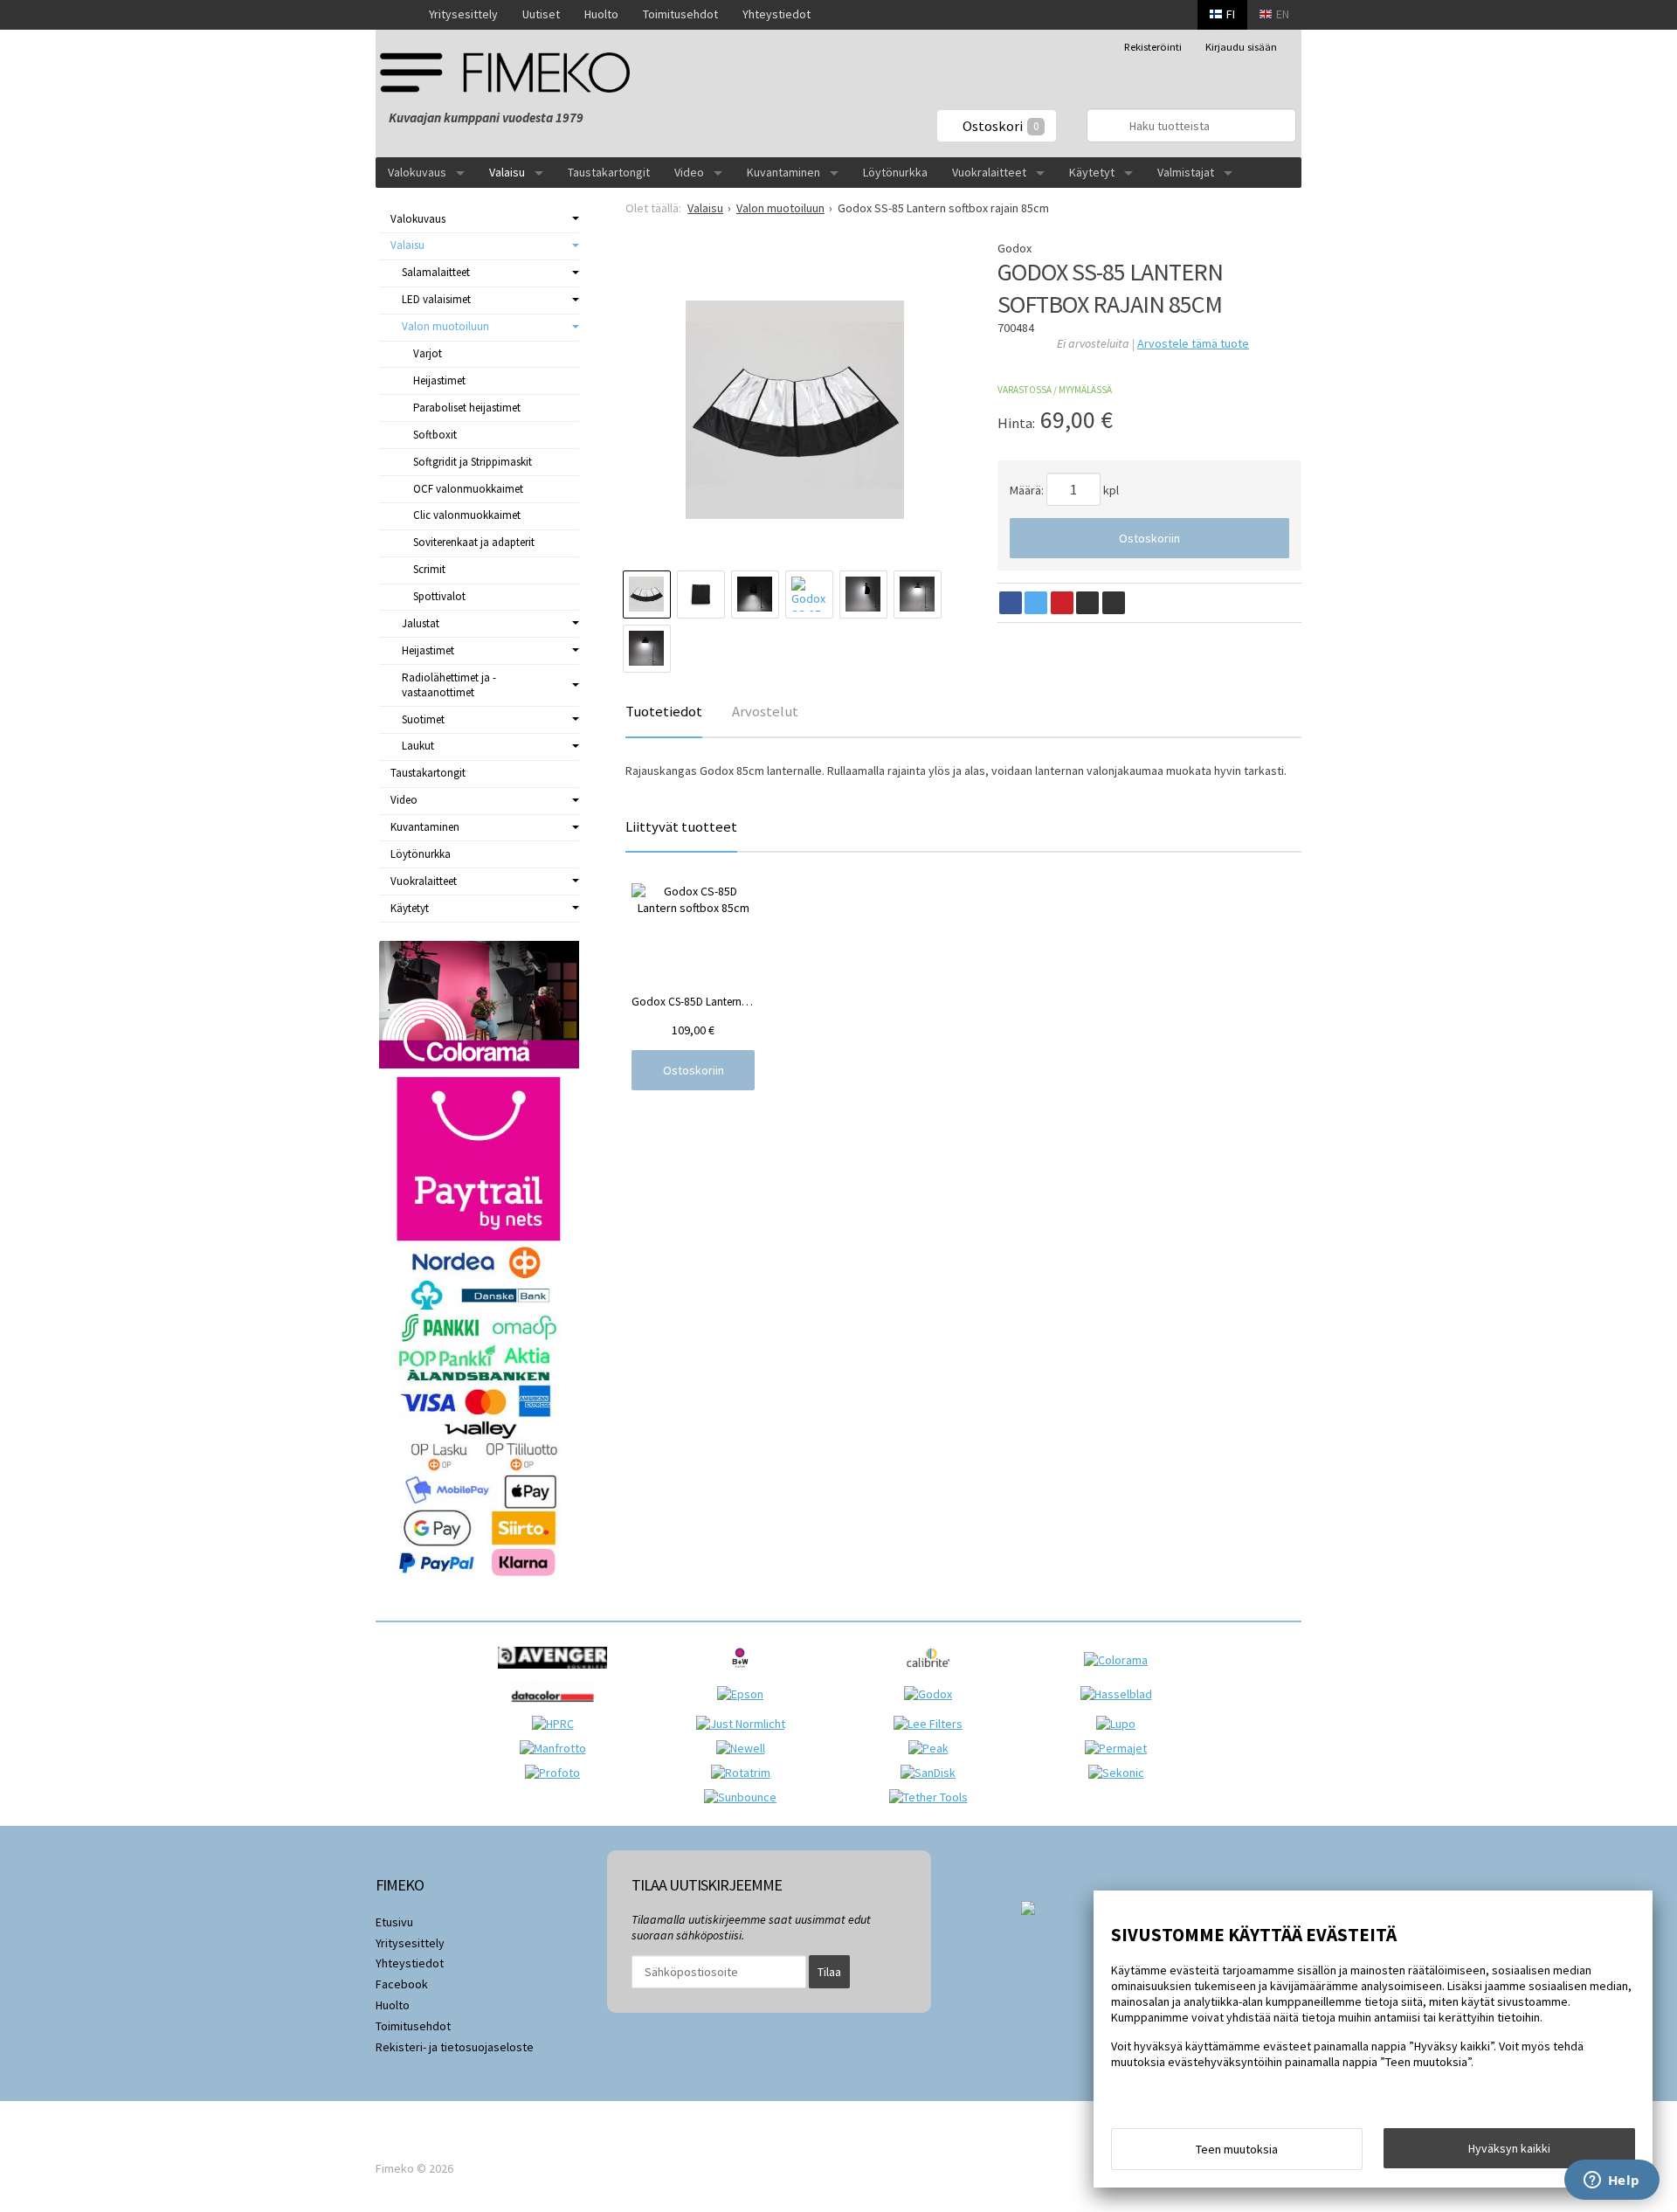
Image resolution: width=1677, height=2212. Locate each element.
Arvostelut (765, 711)
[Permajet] (1120, 1748)
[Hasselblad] (1121, 1694)
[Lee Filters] (932, 1724)
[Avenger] (557, 1673)
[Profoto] (557, 1773)
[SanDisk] (932, 1773)
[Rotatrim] (745, 1773)
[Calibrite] (932, 1673)
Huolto (601, 14)
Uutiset (541, 14)
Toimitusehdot (680, 14)
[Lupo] (1120, 1724)
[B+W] (745, 1673)
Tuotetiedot (664, 711)
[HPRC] (557, 1724)
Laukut (418, 746)
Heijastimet (439, 380)
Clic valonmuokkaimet (467, 515)
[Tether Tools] (933, 1797)
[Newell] (745, 1748)
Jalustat (421, 623)
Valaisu (507, 172)
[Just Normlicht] (745, 1724)
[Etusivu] (396, 15)
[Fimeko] (511, 72)
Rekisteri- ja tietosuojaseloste (455, 2047)
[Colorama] (1120, 1660)
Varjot (428, 353)
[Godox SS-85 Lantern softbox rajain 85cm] (794, 410)
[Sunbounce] (745, 1797)
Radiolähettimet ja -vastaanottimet (449, 685)
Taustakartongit (609, 172)
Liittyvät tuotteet (681, 826)
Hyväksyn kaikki (1509, 2148)
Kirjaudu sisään (1241, 47)
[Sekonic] (1121, 1773)
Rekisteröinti (1153, 47)
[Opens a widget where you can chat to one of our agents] (1611, 2181)
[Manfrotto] (557, 1748)
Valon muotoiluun (445, 326)
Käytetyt (1092, 172)
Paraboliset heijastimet (467, 408)
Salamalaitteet (436, 272)
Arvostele (1193, 343)
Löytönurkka (895, 172)
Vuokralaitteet (989, 172)
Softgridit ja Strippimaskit (473, 462)
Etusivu (394, 1922)
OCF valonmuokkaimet (468, 489)
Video (689, 172)
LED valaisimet (436, 299)
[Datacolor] (557, 1707)
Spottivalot (439, 596)
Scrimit (429, 569)
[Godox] (932, 1694)
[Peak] (933, 1748)
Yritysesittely (463, 14)
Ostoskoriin (1149, 538)
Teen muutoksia (1237, 2149)
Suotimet (423, 719)
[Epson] (745, 1694)
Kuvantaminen (783, 172)
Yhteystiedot (776, 14)
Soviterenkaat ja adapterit (474, 542)
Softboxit (435, 435)
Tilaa (829, 1972)
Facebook (402, 1984)
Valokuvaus (417, 172)
